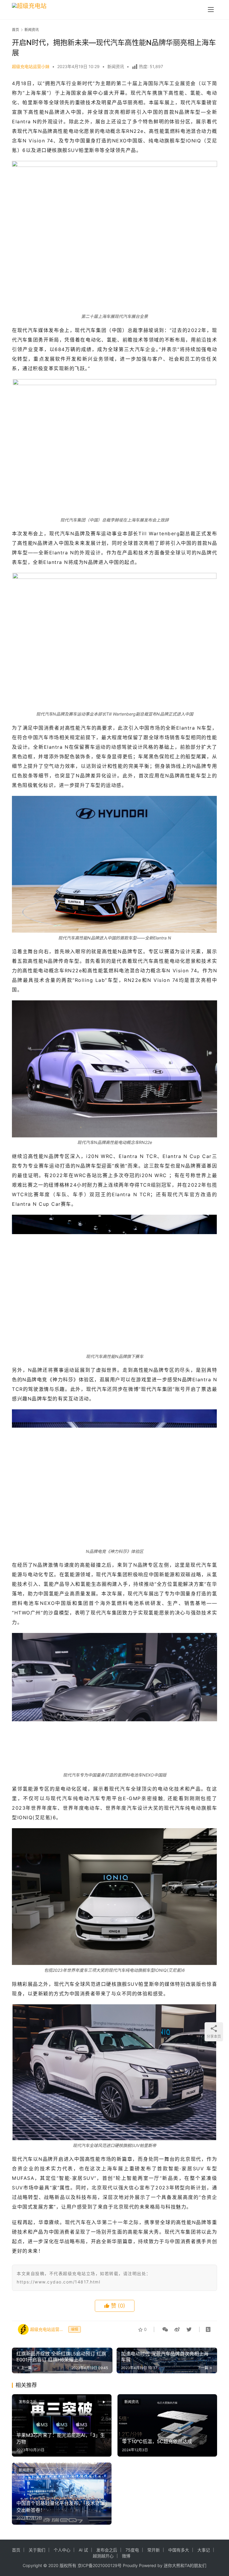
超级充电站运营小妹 (31, 66)
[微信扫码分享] (165, 2329)
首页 (16, 30)
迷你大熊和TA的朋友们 (185, 2565)
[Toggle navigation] (211, 10)
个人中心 (62, 2550)
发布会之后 (28, 2402)
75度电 (132, 2550)
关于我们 (37, 2550)
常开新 (154, 2550)
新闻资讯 (116, 66)
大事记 (204, 2550)
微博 (126, 2556)
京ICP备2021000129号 (100, 2565)
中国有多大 (179, 2550)
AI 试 (83, 2550)
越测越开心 (103, 2556)
